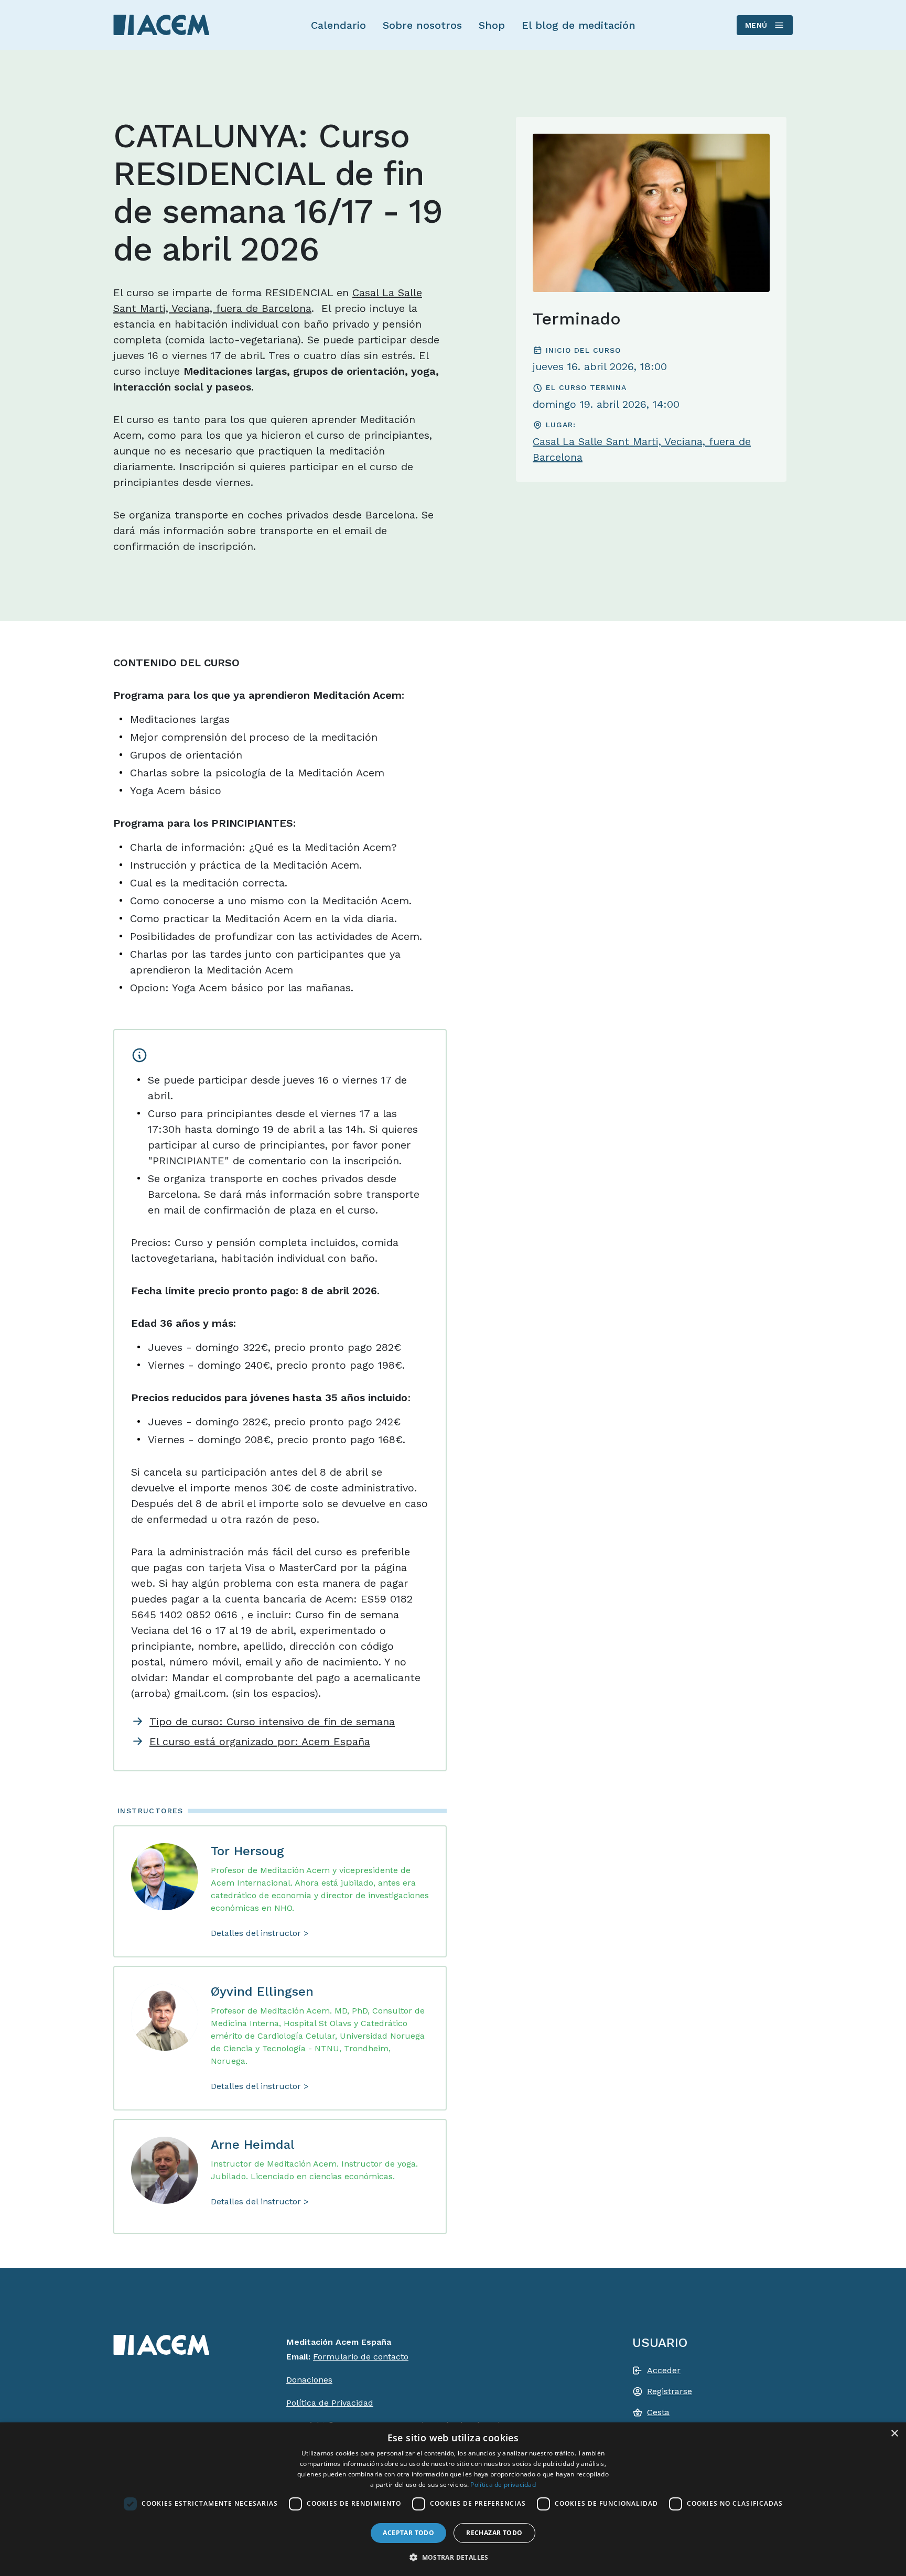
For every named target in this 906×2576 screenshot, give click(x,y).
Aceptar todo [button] (408, 2533)
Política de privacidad (503, 2485)
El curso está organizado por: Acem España (260, 1741)
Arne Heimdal (253, 2145)
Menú (756, 25)
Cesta (658, 2412)
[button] (453, 2557)
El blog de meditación (579, 25)
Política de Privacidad (330, 2403)
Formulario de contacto (361, 2357)
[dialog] (453, 2499)
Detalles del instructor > (260, 1933)
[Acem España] (161, 25)
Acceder (664, 2370)
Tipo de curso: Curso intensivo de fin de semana (272, 1722)
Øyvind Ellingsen (262, 1991)
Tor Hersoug (247, 1851)
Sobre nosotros (422, 25)
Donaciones (309, 2380)
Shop (492, 25)
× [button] (894, 2434)
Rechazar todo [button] (494, 2533)
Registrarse (670, 2391)
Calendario (338, 25)
